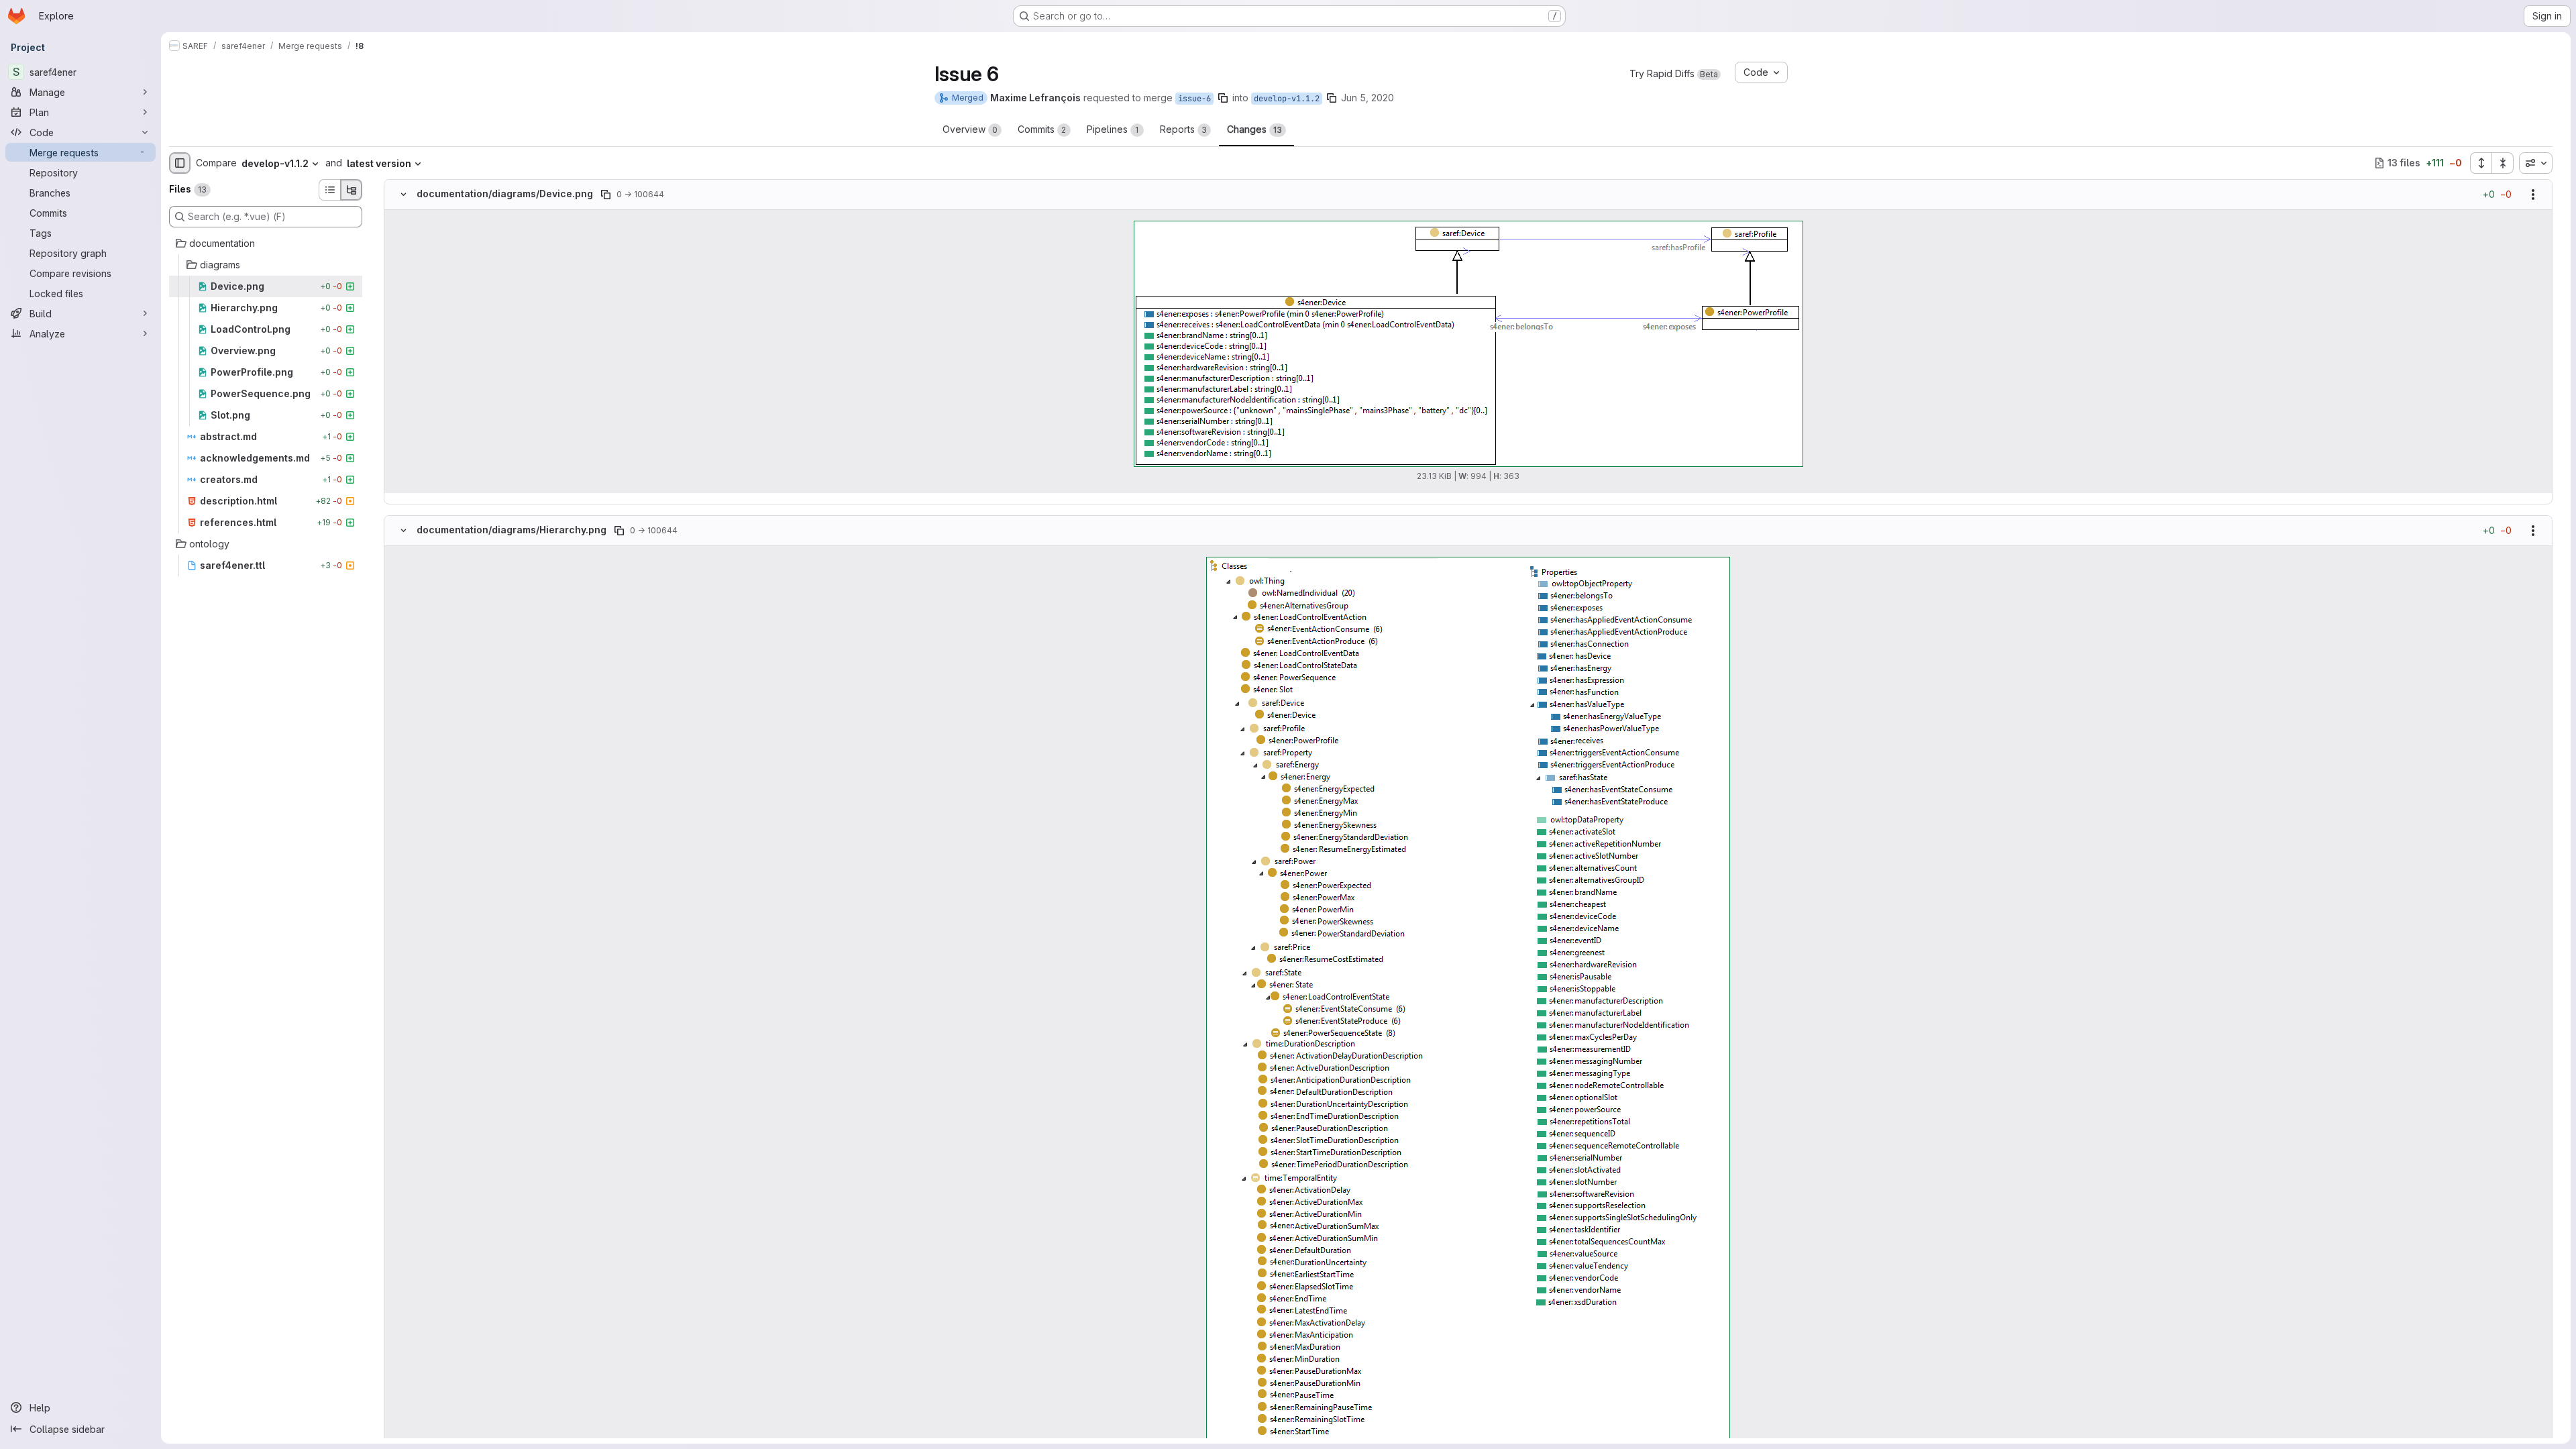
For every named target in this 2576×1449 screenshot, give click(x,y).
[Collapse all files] (2503, 163)
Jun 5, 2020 (1367, 98)
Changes (1254, 129)
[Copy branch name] (1223, 98)
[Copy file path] (606, 195)
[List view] (329, 190)
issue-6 (1194, 99)
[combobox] (2536, 163)
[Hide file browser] (180, 163)
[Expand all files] (2481, 163)
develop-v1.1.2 (1287, 99)
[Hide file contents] (403, 195)
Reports (1183, 129)
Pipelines (1113, 129)
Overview (970, 129)
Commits (1042, 129)
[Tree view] (352, 190)
